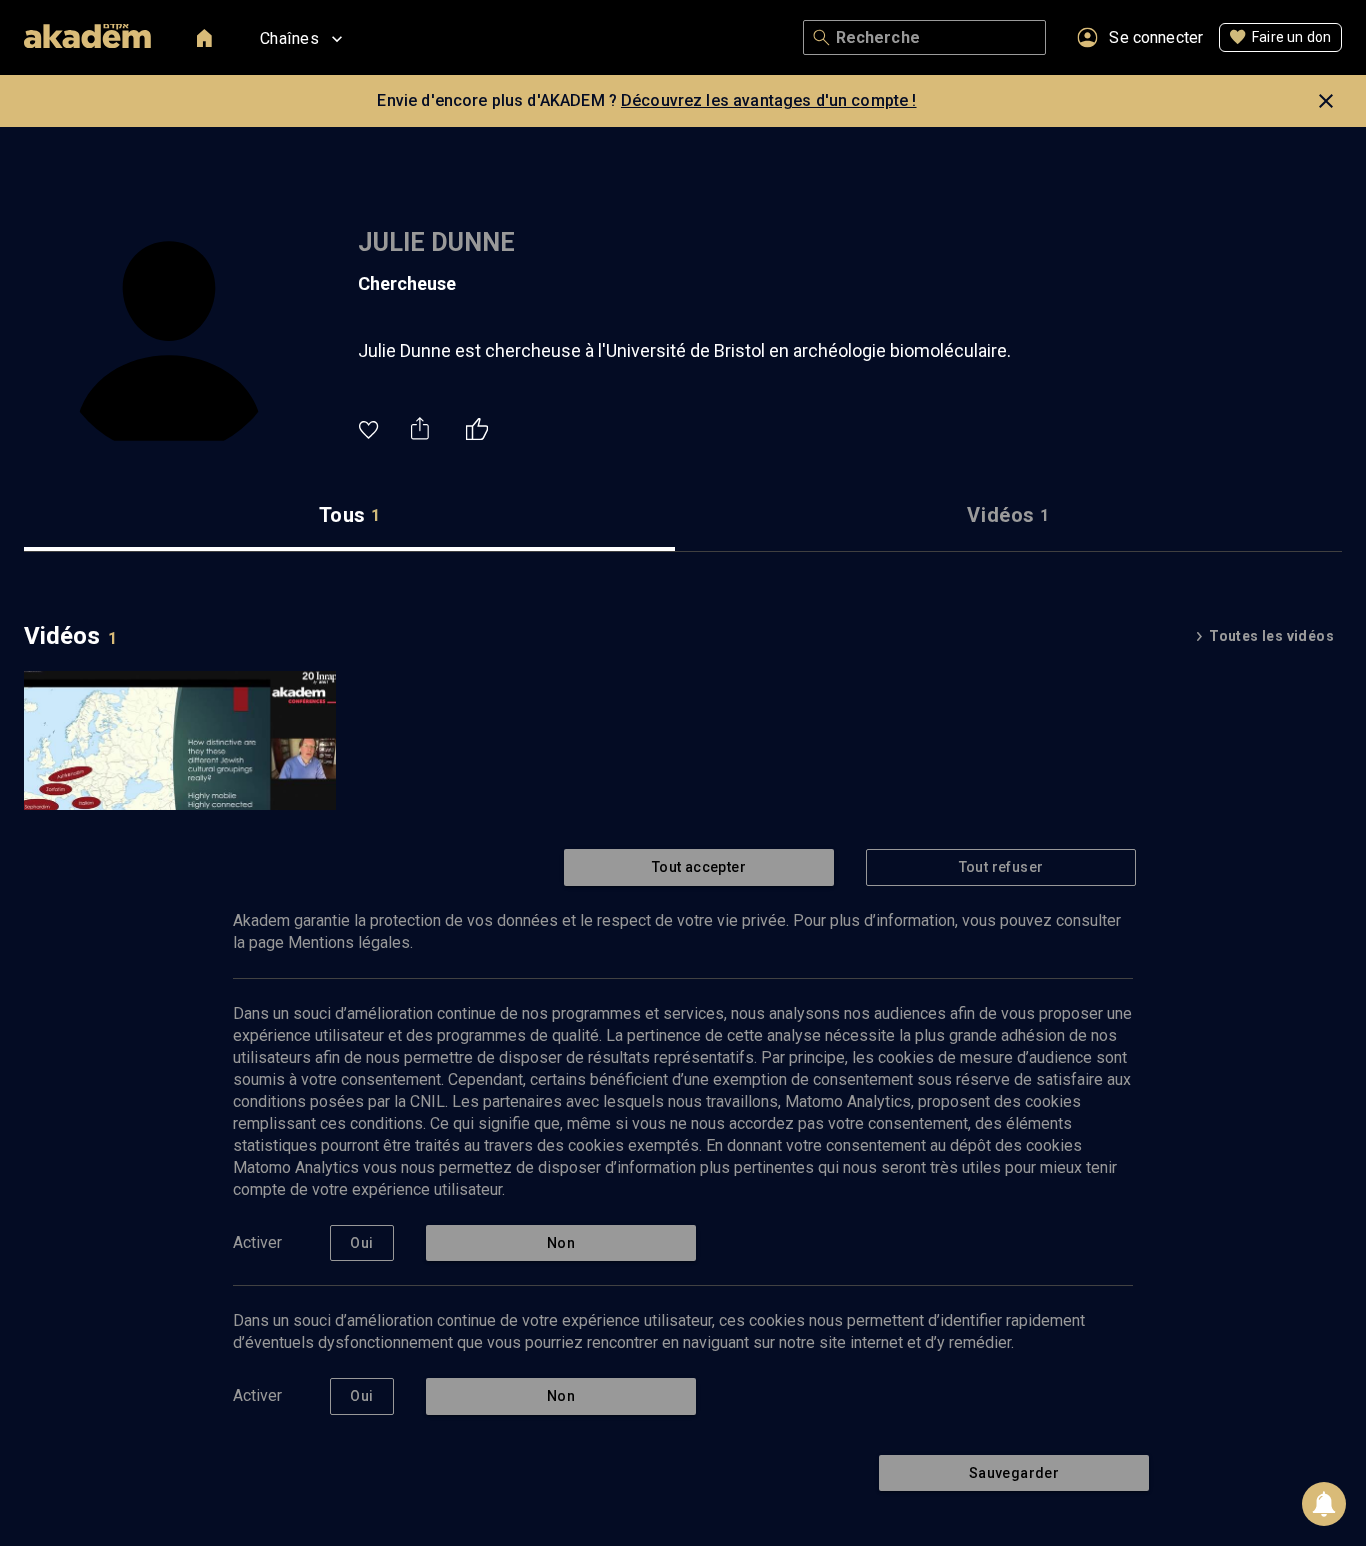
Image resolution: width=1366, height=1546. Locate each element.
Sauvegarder (1014, 1473)
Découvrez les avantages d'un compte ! (769, 100)
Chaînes (289, 38)
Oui (361, 1243)
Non (561, 1243)
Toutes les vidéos (1271, 636)
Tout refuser (1001, 867)
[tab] (349, 515)
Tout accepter (699, 867)
